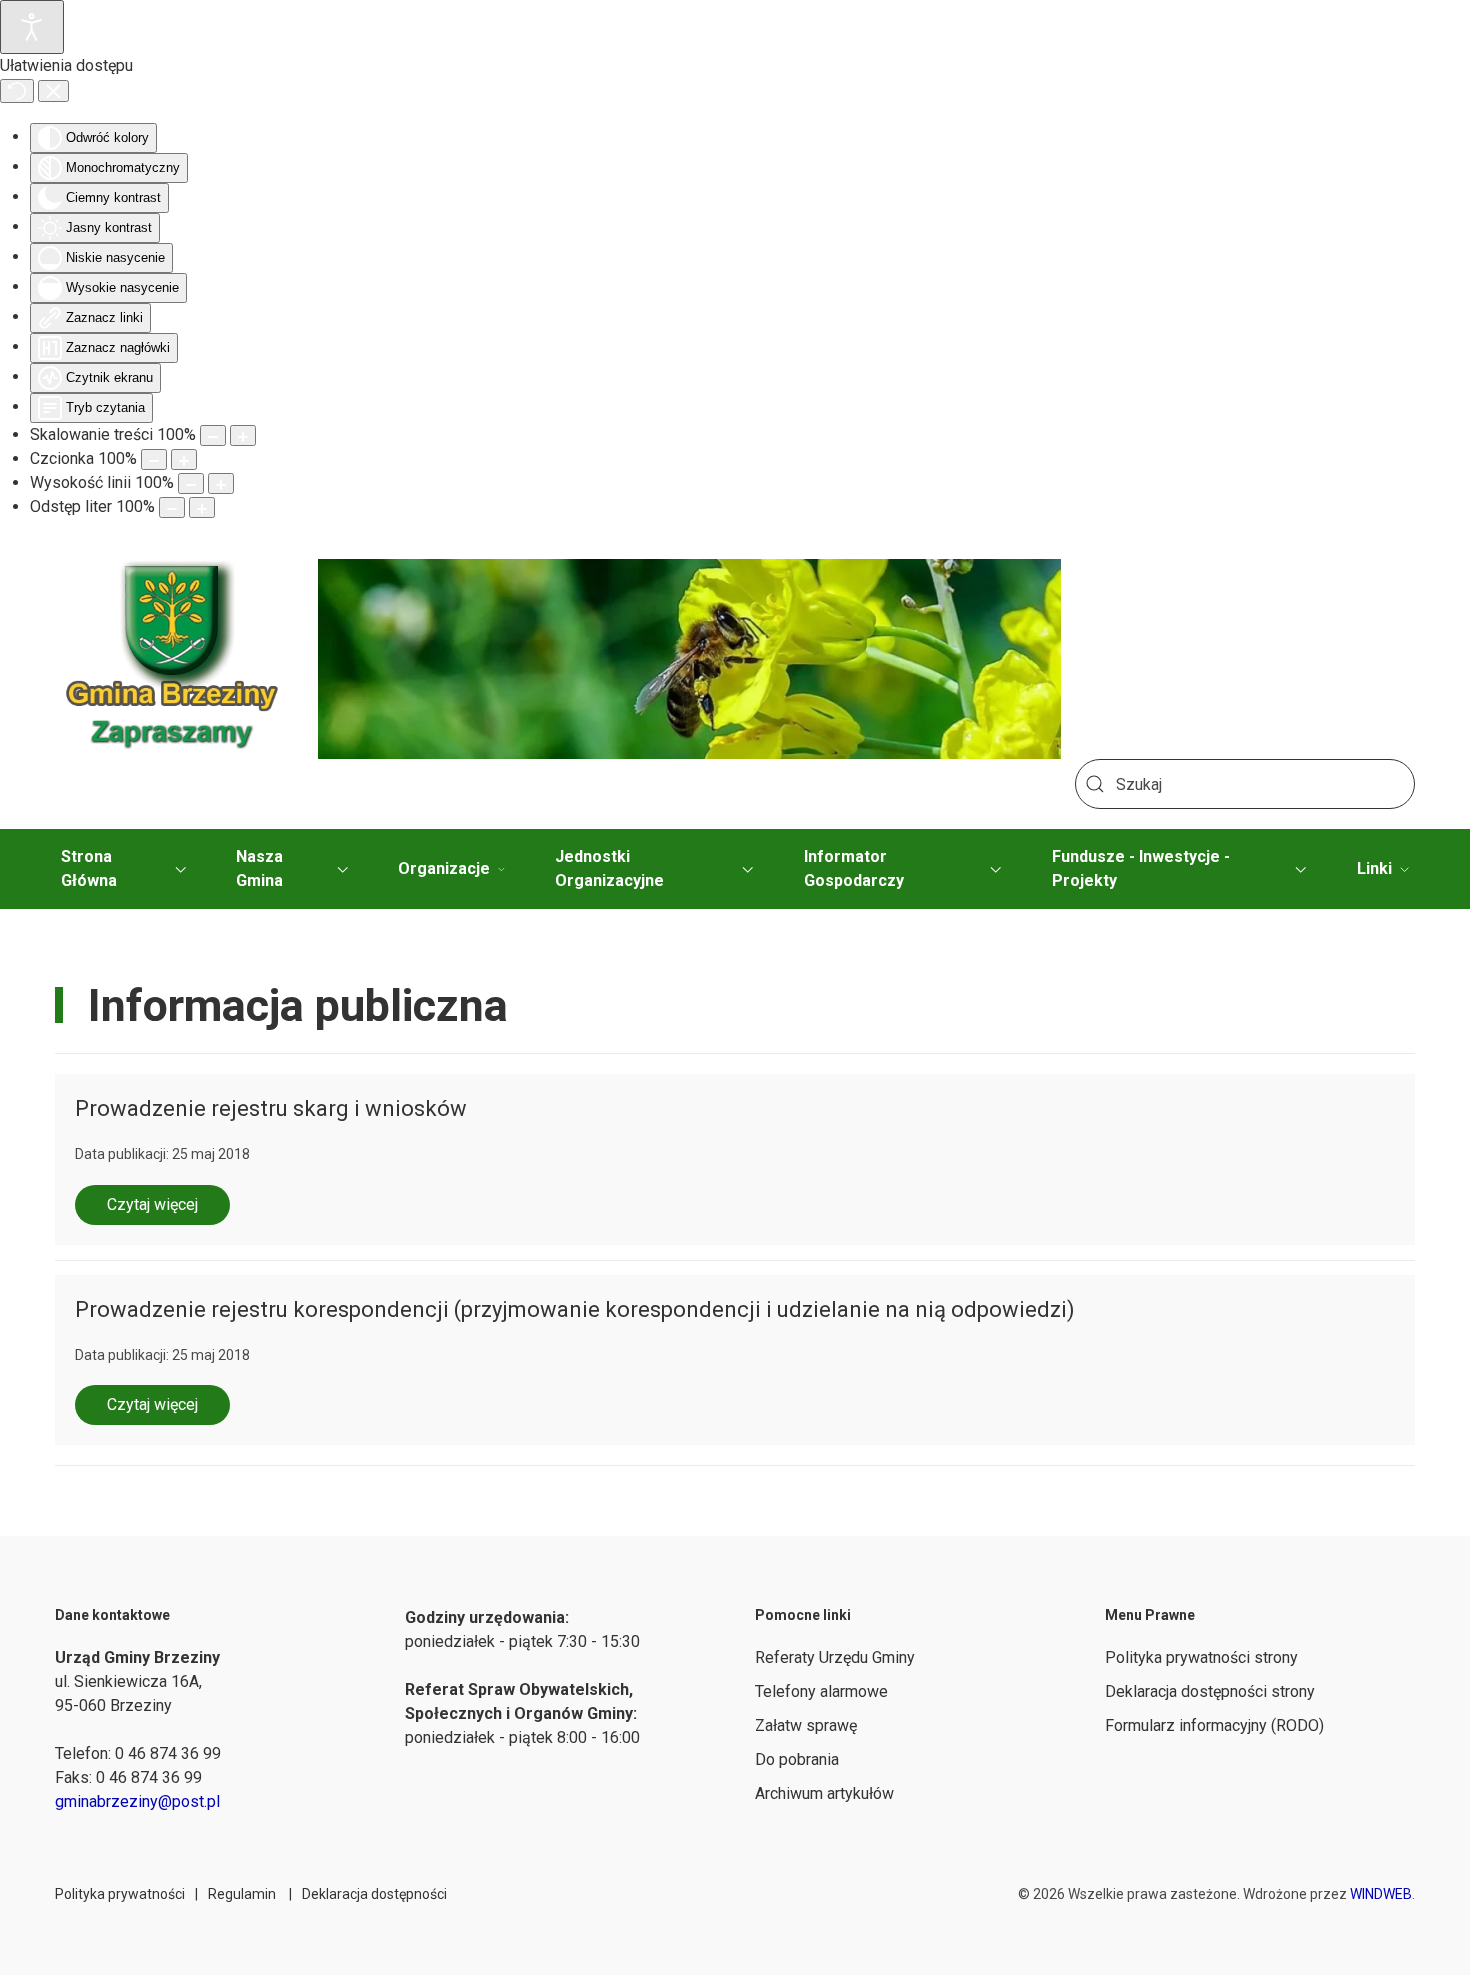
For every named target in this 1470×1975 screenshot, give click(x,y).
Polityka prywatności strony (1201, 1657)
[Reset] (17, 91)
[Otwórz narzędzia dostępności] (32, 27)
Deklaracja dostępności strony (1210, 1691)
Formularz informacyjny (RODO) (1214, 1725)
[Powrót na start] (171, 660)
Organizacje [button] (444, 868)
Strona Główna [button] (89, 868)
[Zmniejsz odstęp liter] (172, 507)
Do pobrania (797, 1759)
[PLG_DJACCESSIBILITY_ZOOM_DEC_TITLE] (213, 435)
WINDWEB (1381, 1894)
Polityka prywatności (120, 1894)
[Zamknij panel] (53, 91)
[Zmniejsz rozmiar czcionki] (154, 459)
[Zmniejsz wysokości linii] (191, 483)
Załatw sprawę (806, 1725)
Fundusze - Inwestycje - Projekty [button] (1141, 868)
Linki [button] (1374, 868)
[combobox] (1245, 784)
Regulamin (242, 1894)
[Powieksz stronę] (243, 435)
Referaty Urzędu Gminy (835, 1657)
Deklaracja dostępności (374, 1894)
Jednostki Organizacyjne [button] (609, 868)
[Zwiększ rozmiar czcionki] (184, 459)
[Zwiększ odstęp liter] (202, 507)
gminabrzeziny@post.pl (137, 1801)
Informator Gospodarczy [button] (854, 868)
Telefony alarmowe (821, 1691)
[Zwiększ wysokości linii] (221, 483)
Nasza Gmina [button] (259, 868)
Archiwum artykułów (824, 1793)
